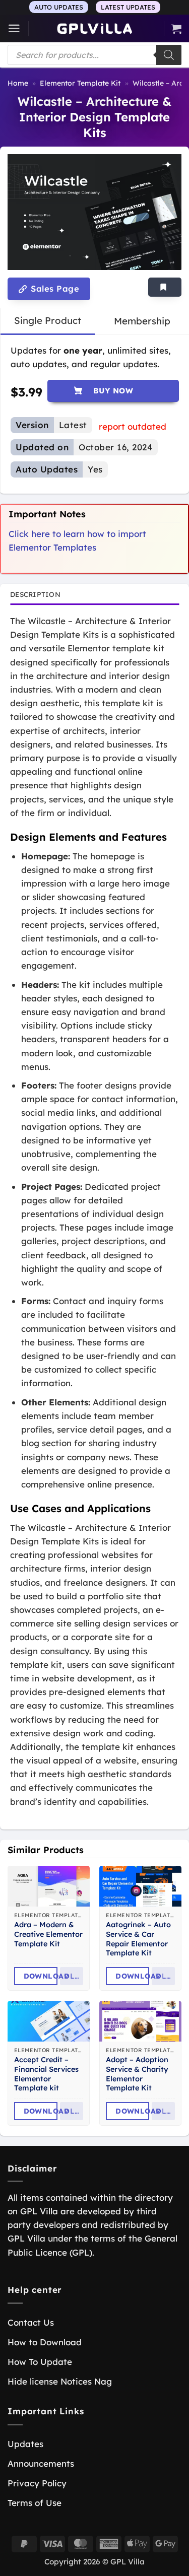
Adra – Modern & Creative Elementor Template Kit (48, 1934)
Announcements (41, 2463)
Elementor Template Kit (80, 83)
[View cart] (176, 29)
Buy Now (113, 391)
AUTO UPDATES (59, 7)
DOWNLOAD (41, 1976)
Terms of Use (35, 2503)
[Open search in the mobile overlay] (94, 55)
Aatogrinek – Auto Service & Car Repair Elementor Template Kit (138, 1939)
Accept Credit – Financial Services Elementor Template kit (46, 2074)
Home (18, 83)
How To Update (40, 2362)
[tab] (48, 321)
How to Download (45, 2342)
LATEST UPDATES (128, 7)
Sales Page (54, 289)
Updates (25, 2444)
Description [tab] (35, 594)
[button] (14, 28)
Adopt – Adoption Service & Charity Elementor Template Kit (137, 2074)
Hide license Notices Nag (60, 2381)
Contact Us (31, 2322)
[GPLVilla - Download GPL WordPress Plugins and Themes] (95, 28)
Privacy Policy (37, 2483)
